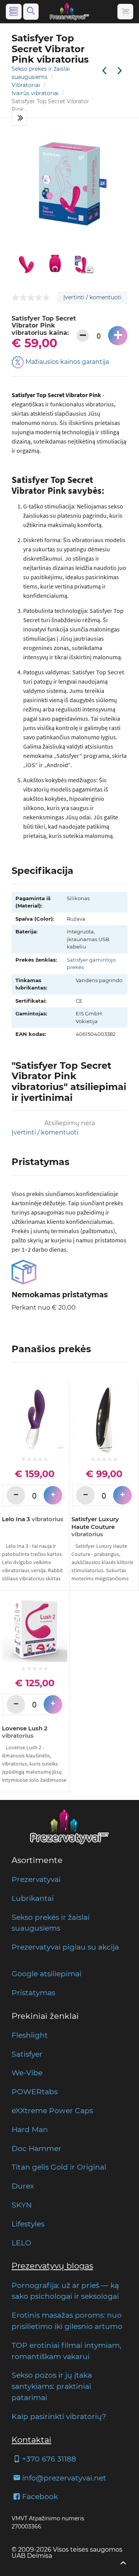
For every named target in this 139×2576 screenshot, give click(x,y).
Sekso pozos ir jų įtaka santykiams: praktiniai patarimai (52, 2386)
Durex (23, 2186)
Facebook (40, 2496)
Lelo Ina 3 (33, 1519)
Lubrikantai (33, 1898)
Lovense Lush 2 (25, 1732)
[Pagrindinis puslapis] (69, 12)
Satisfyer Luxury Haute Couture (95, 1527)
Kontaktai (31, 2440)
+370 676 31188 (49, 2459)
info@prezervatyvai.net (64, 2478)
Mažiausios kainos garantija (66, 362)
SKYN (22, 2205)
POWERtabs (35, 2092)
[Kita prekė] (120, 71)
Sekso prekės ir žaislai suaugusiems (51, 1923)
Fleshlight (30, 2035)
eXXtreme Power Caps (52, 2110)
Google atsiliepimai (47, 1974)
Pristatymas (33, 1993)
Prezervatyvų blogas (52, 2266)
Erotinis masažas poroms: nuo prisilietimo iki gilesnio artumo (67, 2321)
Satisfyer (27, 2054)
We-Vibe (27, 2073)
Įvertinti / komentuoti (92, 297)
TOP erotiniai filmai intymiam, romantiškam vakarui (66, 2351)
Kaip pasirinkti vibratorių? (59, 2416)
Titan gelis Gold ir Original (59, 2167)
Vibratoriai (27, 85)
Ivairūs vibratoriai (36, 93)
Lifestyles (28, 2224)
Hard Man (30, 2129)
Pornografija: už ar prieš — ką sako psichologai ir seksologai (65, 2291)
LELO (21, 2243)
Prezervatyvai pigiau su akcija (65, 1947)
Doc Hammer (36, 2148)
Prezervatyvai (36, 1879)
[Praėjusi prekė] (104, 71)
